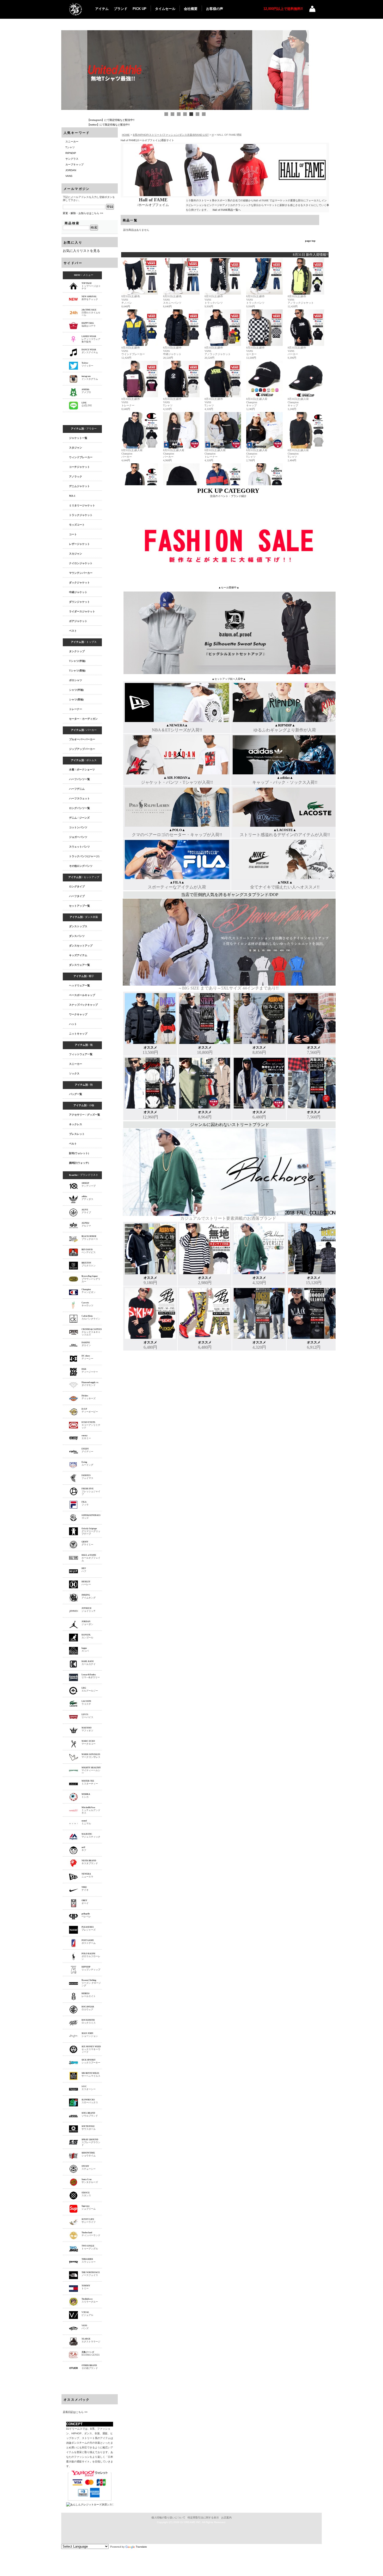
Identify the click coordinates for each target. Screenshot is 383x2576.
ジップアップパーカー (82, 749)
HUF (84, 1570)
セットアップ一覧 (79, 906)
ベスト (73, 631)
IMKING (89, 1596)
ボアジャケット (78, 621)
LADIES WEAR (91, 339)
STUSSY (89, 2168)
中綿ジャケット (78, 592)
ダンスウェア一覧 (79, 965)
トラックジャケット (81, 515)
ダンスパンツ (77, 936)
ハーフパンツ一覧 (79, 779)
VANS (69, 176)
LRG (90, 1689)
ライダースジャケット (82, 611)
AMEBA (86, 391)
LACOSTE (86, 1703)
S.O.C (89, 2088)
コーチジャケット (79, 467)
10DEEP (89, 1185)
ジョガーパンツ (78, 837)
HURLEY (86, 1583)
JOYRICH (89, 1610)
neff (84, 1849)
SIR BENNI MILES (91, 2075)
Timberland (91, 2234)
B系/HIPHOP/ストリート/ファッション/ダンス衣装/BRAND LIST (171, 135)
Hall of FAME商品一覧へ (227, 210)
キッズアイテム (78, 955)
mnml (86, 1822)
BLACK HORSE (90, 1238)
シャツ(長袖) (76, 699)
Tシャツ (70, 147)
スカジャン (76, 554)
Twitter (87, 364)
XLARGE (91, 2340)
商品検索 (72, 223)
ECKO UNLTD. (91, 1425)
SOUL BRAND (90, 2114)
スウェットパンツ (79, 847)
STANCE (86, 2194)
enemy (86, 1437)
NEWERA (87, 1875)
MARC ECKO (89, 1743)
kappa (85, 1650)
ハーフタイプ (77, 896)
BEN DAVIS (89, 1251)
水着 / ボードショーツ (82, 770)
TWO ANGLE (90, 2247)
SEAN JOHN (90, 2035)
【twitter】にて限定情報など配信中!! (109, 125)
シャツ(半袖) (76, 690)
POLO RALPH (91, 1956)
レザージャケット (79, 544)
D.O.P (90, 1410)
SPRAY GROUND (91, 2142)
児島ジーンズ (91, 2354)
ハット (73, 1024)
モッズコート (77, 525)
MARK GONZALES (91, 1756)
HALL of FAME (91, 1558)
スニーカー (72, 142)
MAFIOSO (87, 1729)
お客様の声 (215, 9)
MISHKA (86, 1796)
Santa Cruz (90, 2181)
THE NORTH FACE (91, 2274)
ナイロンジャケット (81, 563)
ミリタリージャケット (82, 505)
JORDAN (71, 170)
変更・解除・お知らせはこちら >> (83, 213)
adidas (87, 1198)
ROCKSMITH (89, 2021)
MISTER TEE (90, 1782)
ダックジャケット (79, 583)
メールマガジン (77, 189)
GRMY (87, 1543)
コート (73, 534)
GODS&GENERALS (91, 1517)
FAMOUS (87, 1477)
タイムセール (165, 9)
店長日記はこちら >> (75, 2412)
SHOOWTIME (89, 2154)
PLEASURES (89, 1928)
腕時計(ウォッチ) (79, 1163)
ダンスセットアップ (81, 946)
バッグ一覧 (76, 1094)
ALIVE (86, 1211)
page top (310, 241)
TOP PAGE (91, 286)
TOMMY (86, 2287)
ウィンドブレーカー (81, 457)
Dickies (89, 1397)
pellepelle (86, 1915)
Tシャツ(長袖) (77, 671)
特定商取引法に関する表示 (203, 2518)
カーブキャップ (75, 164)
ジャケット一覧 (78, 438)
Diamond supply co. (90, 1384)
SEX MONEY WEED (91, 2049)
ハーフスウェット (79, 798)
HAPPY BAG (89, 325)
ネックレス (76, 1124)
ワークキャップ (78, 1014)
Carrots (87, 1304)
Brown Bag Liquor (91, 1279)
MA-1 (72, 496)
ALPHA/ (86, 1224)
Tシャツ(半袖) (77, 661)
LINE (87, 404)
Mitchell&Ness (91, 1810)
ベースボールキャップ (82, 995)
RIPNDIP (71, 153)
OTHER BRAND (90, 2367)
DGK (90, 1371)
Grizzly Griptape (91, 1531)
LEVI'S (87, 1716)
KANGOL (87, 1636)
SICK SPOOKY (91, 2061)
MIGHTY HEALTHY (91, 1770)
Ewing (87, 1464)
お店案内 (226, 2518)
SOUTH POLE (89, 2128)
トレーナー (76, 709)
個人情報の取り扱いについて (168, 2518)
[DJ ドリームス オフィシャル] (75, 9)
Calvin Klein (91, 1317)
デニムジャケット (79, 486)
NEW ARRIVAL (90, 298)
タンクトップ (77, 651)
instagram (90, 378)
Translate (141, 2547)
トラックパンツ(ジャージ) (84, 856)
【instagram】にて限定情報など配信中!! (111, 120)
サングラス (72, 159)
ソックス (74, 1074)
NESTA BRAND (90, 1862)
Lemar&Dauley (91, 1676)
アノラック (76, 477)
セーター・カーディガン (83, 719)
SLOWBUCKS (90, 2101)
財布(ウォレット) (79, 1153)
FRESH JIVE (91, 1491)
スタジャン (76, 448)
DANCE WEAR (90, 351)
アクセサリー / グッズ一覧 (85, 1115)
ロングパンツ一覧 (79, 808)
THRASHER (89, 2261)
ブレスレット (77, 1134)
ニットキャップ (78, 1034)
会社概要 (191, 9)
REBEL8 (89, 1995)
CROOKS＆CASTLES (92, 1332)
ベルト (73, 1144)
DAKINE (86, 1344)
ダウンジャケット (79, 602)
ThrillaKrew (90, 2300)
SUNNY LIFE (89, 2221)
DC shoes (87, 1357)
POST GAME (89, 1942)
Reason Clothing (91, 1983)
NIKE (85, 1889)
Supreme (89, 2207)
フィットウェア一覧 (81, 1054)
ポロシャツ (76, 680)
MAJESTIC (91, 1835)
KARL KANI (89, 1663)
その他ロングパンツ (81, 866)
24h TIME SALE (91, 313)
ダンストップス (78, 926)
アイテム (102, 9)
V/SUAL (87, 2314)
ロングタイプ (77, 886)
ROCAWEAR (88, 2008)
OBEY (85, 1902)
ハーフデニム (77, 789)
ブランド (121, 9)
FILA (85, 1503)
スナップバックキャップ (83, 1005)
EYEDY (87, 1450)
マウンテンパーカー (81, 573)
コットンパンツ (78, 827)
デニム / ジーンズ (79, 818)
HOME (126, 135)
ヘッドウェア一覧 (79, 985)
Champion (89, 1291)
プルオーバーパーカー (82, 739)
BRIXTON (89, 1264)
